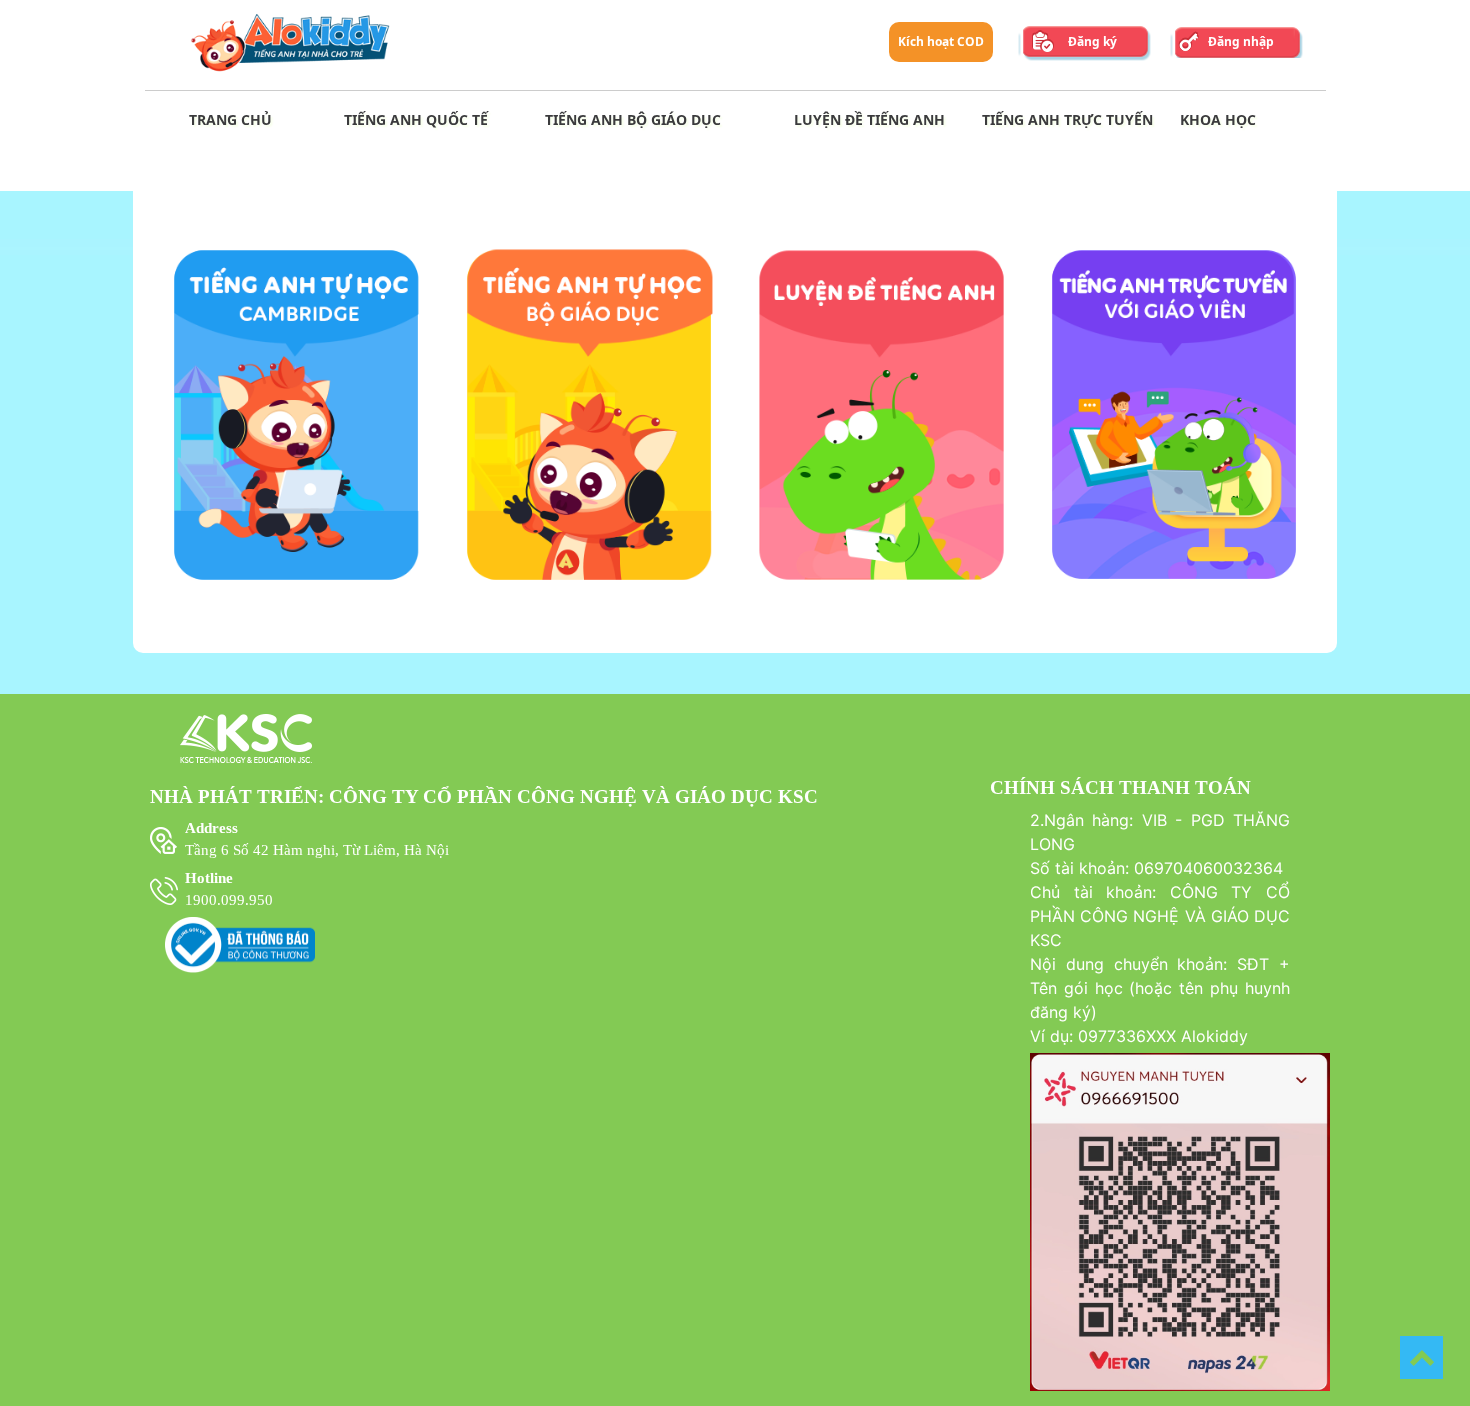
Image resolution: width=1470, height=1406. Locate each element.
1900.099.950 (229, 900)
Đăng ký (1092, 41)
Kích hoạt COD (941, 41)
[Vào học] (296, 583)
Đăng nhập (1241, 41)
